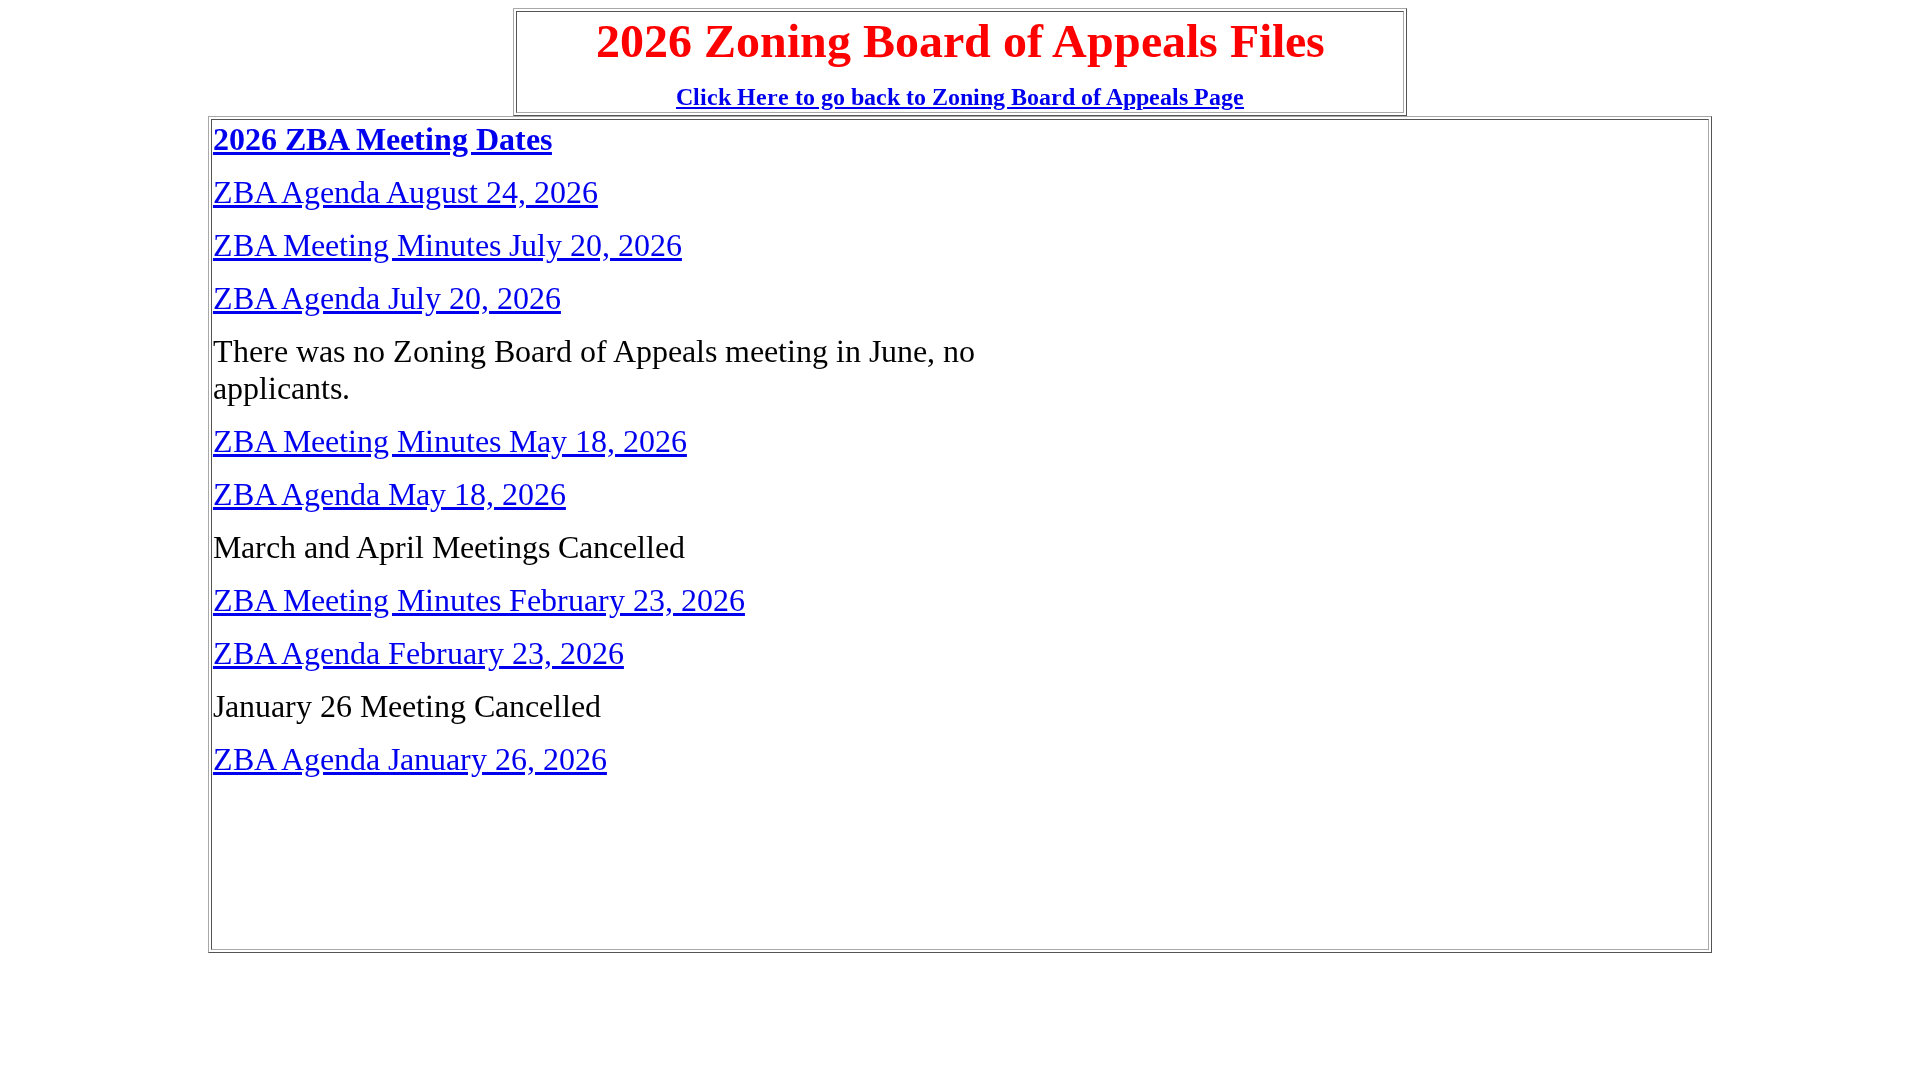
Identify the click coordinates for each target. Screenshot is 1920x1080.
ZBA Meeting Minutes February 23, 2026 (479, 600)
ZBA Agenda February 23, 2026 (418, 653)
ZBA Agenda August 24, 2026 (405, 192)
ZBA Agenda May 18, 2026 (389, 494)
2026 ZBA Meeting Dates (382, 139)
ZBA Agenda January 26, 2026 (410, 759)
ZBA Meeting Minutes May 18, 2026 (450, 441)
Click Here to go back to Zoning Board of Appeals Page (960, 97)
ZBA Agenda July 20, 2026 (387, 298)
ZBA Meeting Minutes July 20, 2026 (447, 245)
